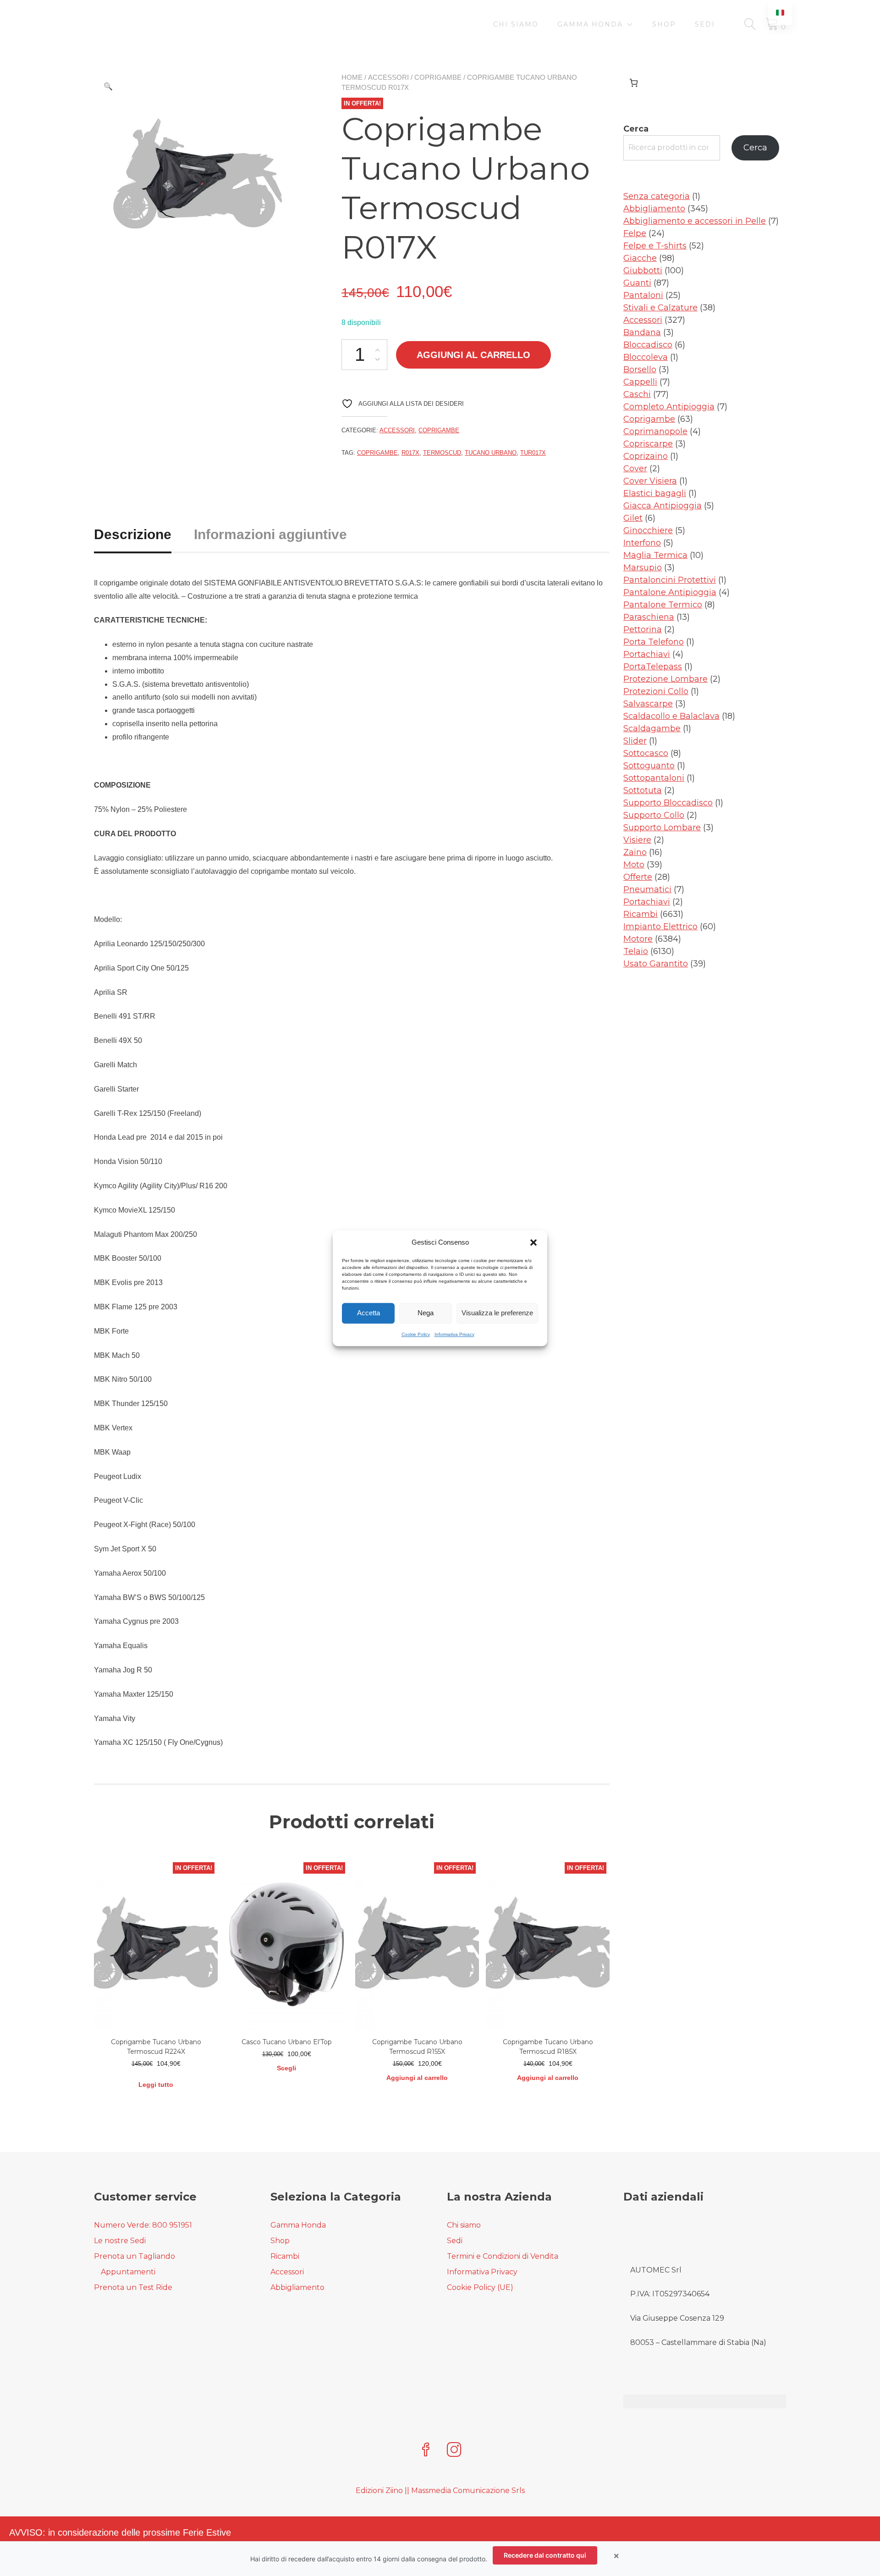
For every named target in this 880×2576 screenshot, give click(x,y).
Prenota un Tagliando (135, 2256)
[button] (533, 1242)
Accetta (368, 1313)
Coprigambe (438, 77)
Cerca (636, 129)
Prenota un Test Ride (133, 2287)
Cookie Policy (416, 1334)
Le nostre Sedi (120, 2241)
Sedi (705, 24)
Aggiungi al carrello (473, 355)
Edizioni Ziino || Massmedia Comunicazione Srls (440, 2491)
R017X (410, 453)
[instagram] (454, 2451)
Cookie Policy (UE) (480, 2287)
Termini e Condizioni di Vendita (503, 2256)
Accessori (388, 77)
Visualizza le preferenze (497, 1313)
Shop (664, 24)
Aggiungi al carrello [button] (417, 2078)
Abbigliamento (297, 2287)
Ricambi (285, 2256)
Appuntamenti (128, 2272)
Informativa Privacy (454, 1334)
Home (352, 77)
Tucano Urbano (491, 453)
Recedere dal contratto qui (545, 2555)
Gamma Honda (590, 24)
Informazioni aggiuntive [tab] (270, 534)
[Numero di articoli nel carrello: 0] (634, 83)
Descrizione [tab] (133, 534)
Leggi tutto (156, 2085)
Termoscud (442, 453)
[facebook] (426, 2451)
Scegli (286, 2068)
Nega (426, 1313)
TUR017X (533, 453)
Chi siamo (516, 24)
